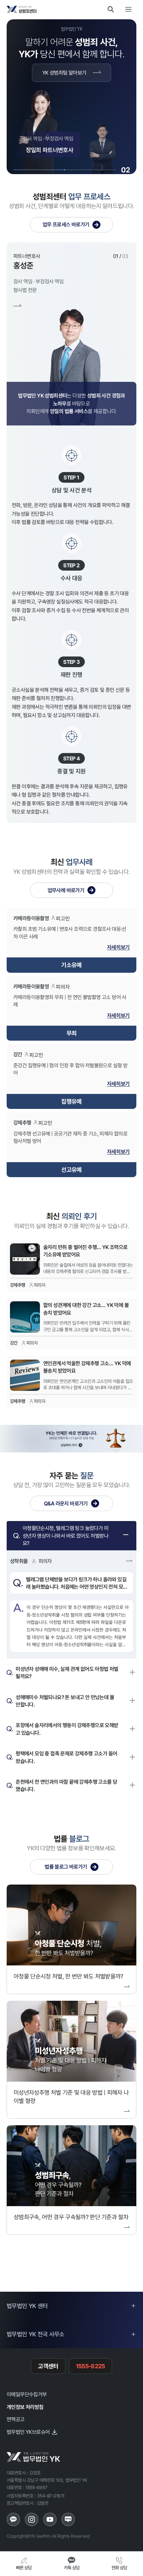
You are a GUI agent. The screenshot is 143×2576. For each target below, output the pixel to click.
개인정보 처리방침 (25, 2407)
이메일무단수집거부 (27, 2394)
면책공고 (16, 2419)
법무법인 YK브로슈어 (28, 2432)
